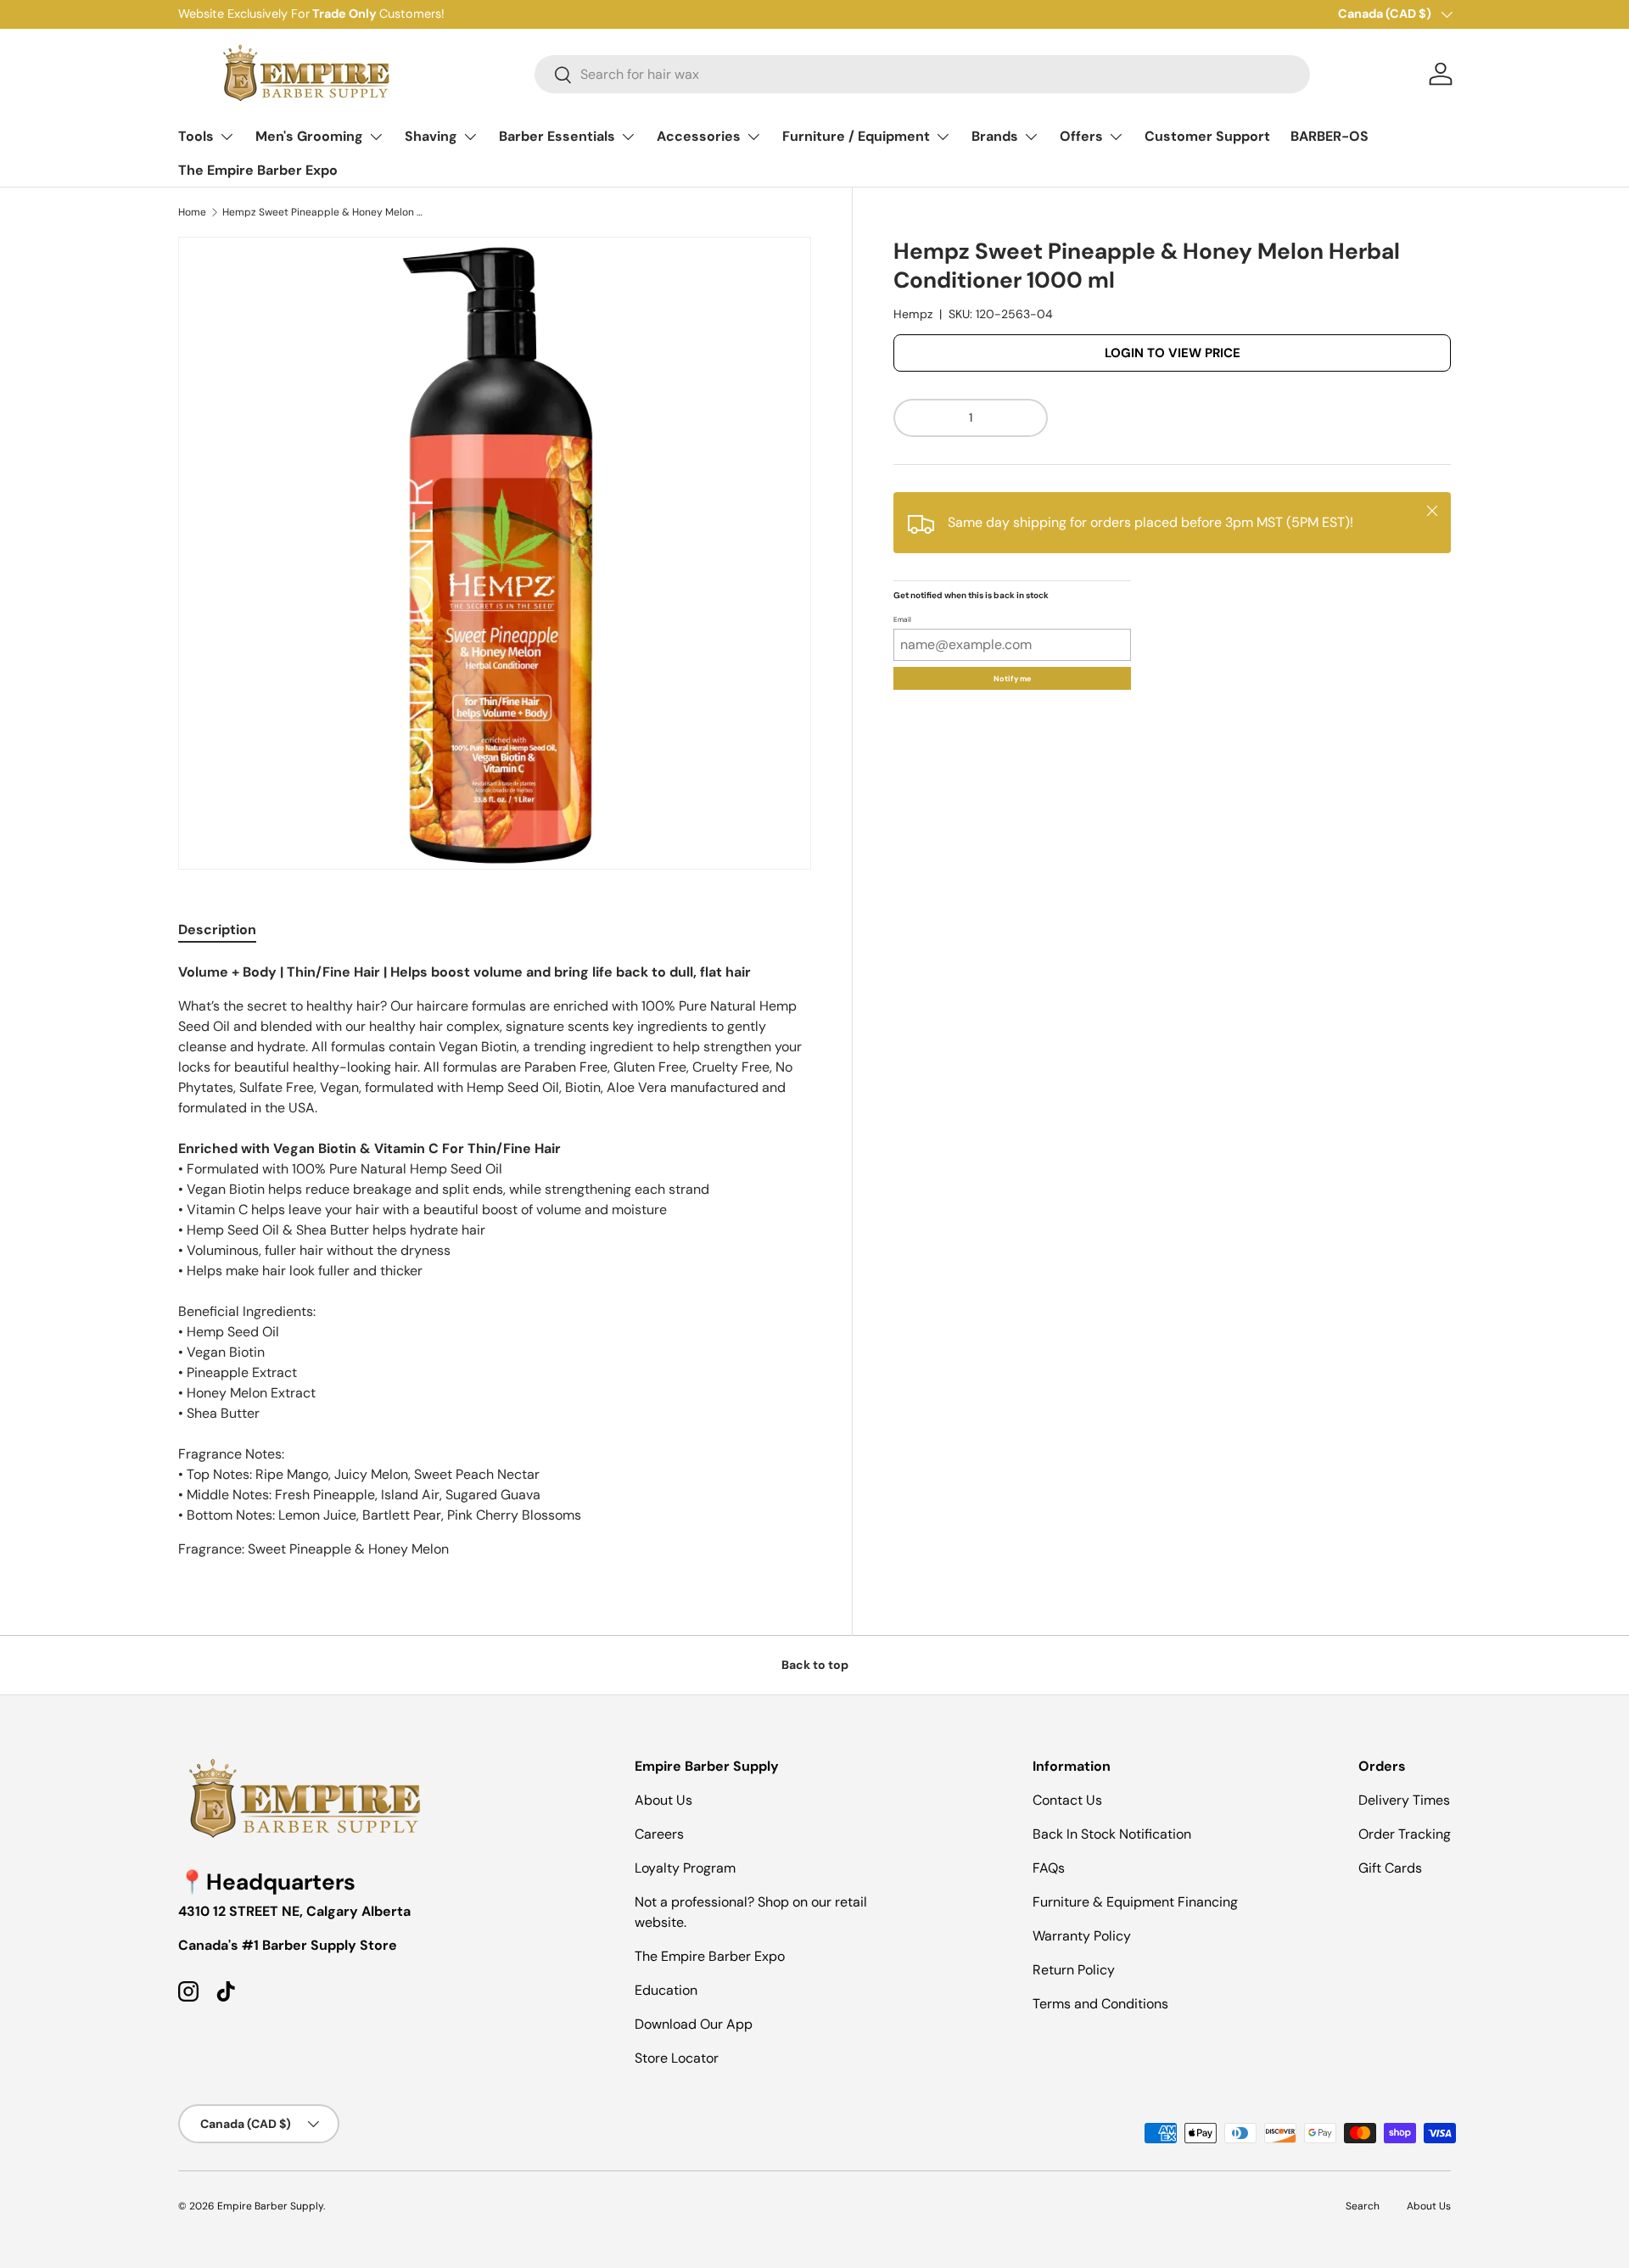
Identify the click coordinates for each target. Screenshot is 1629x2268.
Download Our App (694, 2024)
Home (192, 212)
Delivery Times (1404, 1800)
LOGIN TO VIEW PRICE (1173, 353)
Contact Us (1067, 1800)
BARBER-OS (1330, 136)
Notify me (1012, 679)
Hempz (913, 315)
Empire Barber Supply (270, 2206)
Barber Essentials (557, 136)
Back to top (815, 1665)
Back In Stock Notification (1112, 1834)
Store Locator (677, 2058)
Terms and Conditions (1100, 2004)
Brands (995, 136)
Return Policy (1074, 1970)
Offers (1081, 136)
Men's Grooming (309, 136)
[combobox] (922, 74)
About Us (663, 1800)
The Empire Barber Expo (258, 170)
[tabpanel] (495, 1261)
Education (666, 1990)
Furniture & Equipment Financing (1135, 1902)
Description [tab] (217, 930)
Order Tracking (1405, 1834)
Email (902, 620)
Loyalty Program (685, 1868)
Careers (659, 1834)
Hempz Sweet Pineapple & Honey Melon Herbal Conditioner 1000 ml (324, 212)
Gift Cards (1390, 1868)
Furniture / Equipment (856, 136)
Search (1363, 2206)
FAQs (1049, 1868)
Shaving (431, 136)
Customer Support (1207, 136)
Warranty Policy (1082, 1936)
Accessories (699, 136)
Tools (196, 136)
